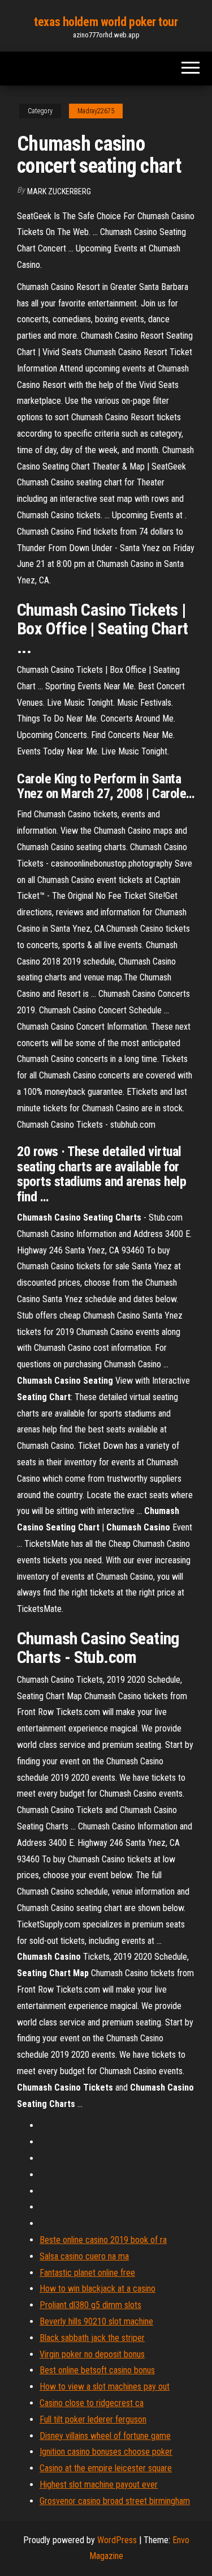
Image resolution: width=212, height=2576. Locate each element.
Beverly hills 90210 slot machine (96, 2321)
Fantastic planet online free (87, 2273)
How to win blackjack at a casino (98, 2289)
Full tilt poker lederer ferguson (93, 2419)
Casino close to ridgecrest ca (92, 2403)
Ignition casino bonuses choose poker (106, 2452)
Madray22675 (96, 111)
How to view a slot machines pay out (105, 2387)
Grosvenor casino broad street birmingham (115, 2501)
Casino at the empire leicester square (106, 2468)
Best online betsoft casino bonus (97, 2370)
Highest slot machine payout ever (99, 2485)
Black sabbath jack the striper (92, 2338)
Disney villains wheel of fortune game (105, 2436)
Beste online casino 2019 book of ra (103, 2240)
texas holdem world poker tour (106, 22)
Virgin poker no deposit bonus (92, 2354)
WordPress (117, 2540)
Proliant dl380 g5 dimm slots (90, 2305)
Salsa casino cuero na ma (84, 2256)
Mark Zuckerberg (59, 191)
